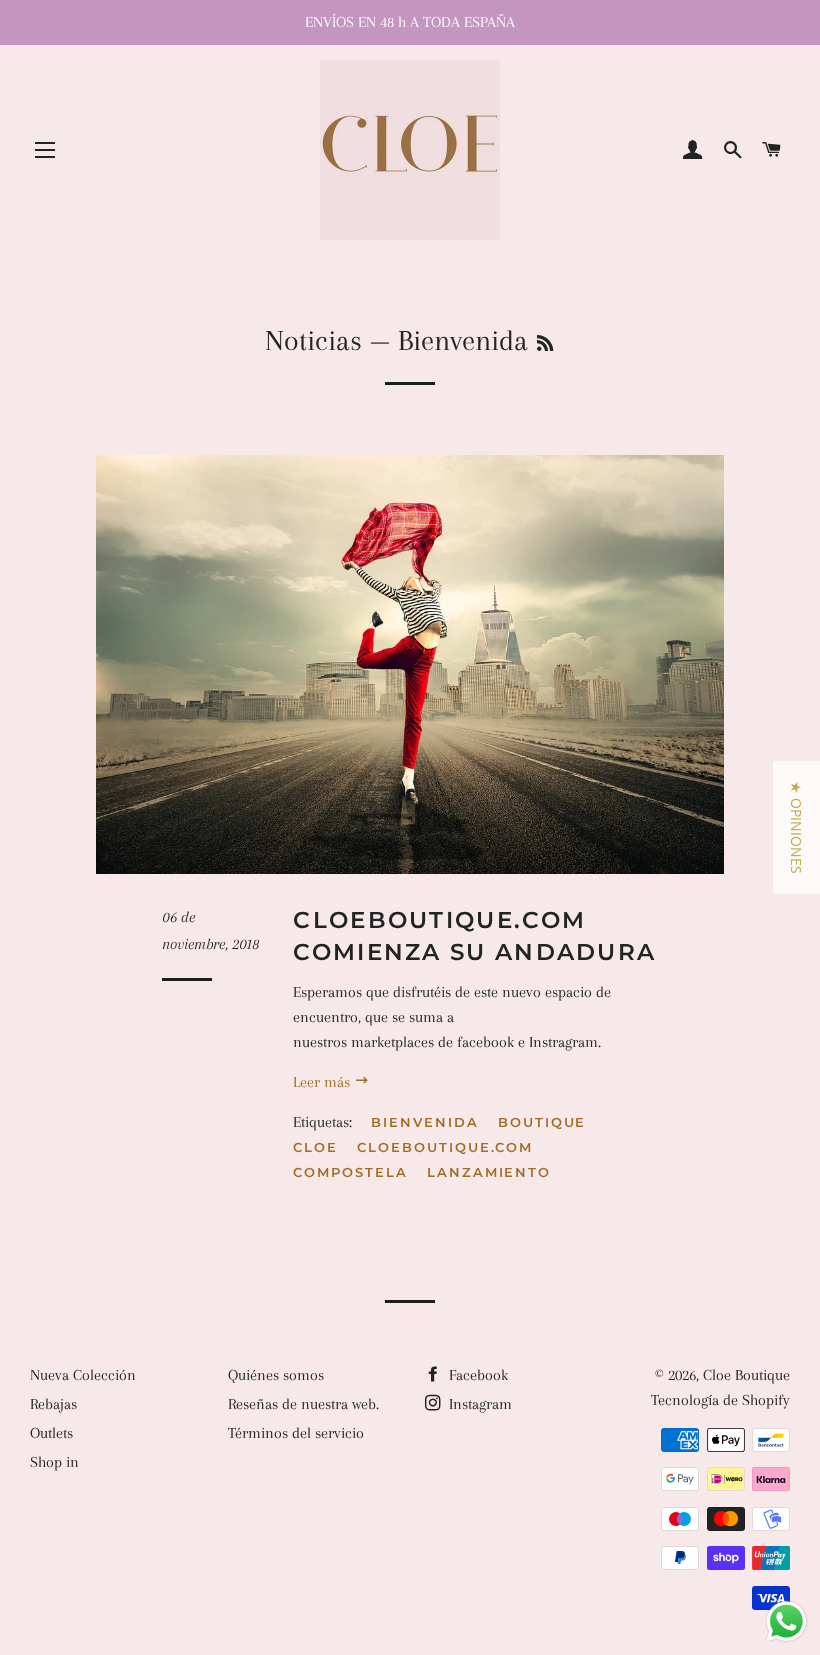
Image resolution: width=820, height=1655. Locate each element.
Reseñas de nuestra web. (303, 1404)
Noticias (313, 340)
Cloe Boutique (746, 1375)
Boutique (542, 1122)
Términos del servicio (296, 1433)
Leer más (323, 1082)
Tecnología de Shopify (720, 1400)
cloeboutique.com (445, 1147)
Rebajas (53, 1404)
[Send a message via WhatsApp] (786, 1621)
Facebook (476, 1375)
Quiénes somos (276, 1375)
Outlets (51, 1433)
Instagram (478, 1404)
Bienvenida (425, 1122)
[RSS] (545, 344)
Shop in (54, 1462)
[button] (796, 827)
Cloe (315, 1147)
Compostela (350, 1172)
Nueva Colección (83, 1375)
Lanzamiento (489, 1172)
